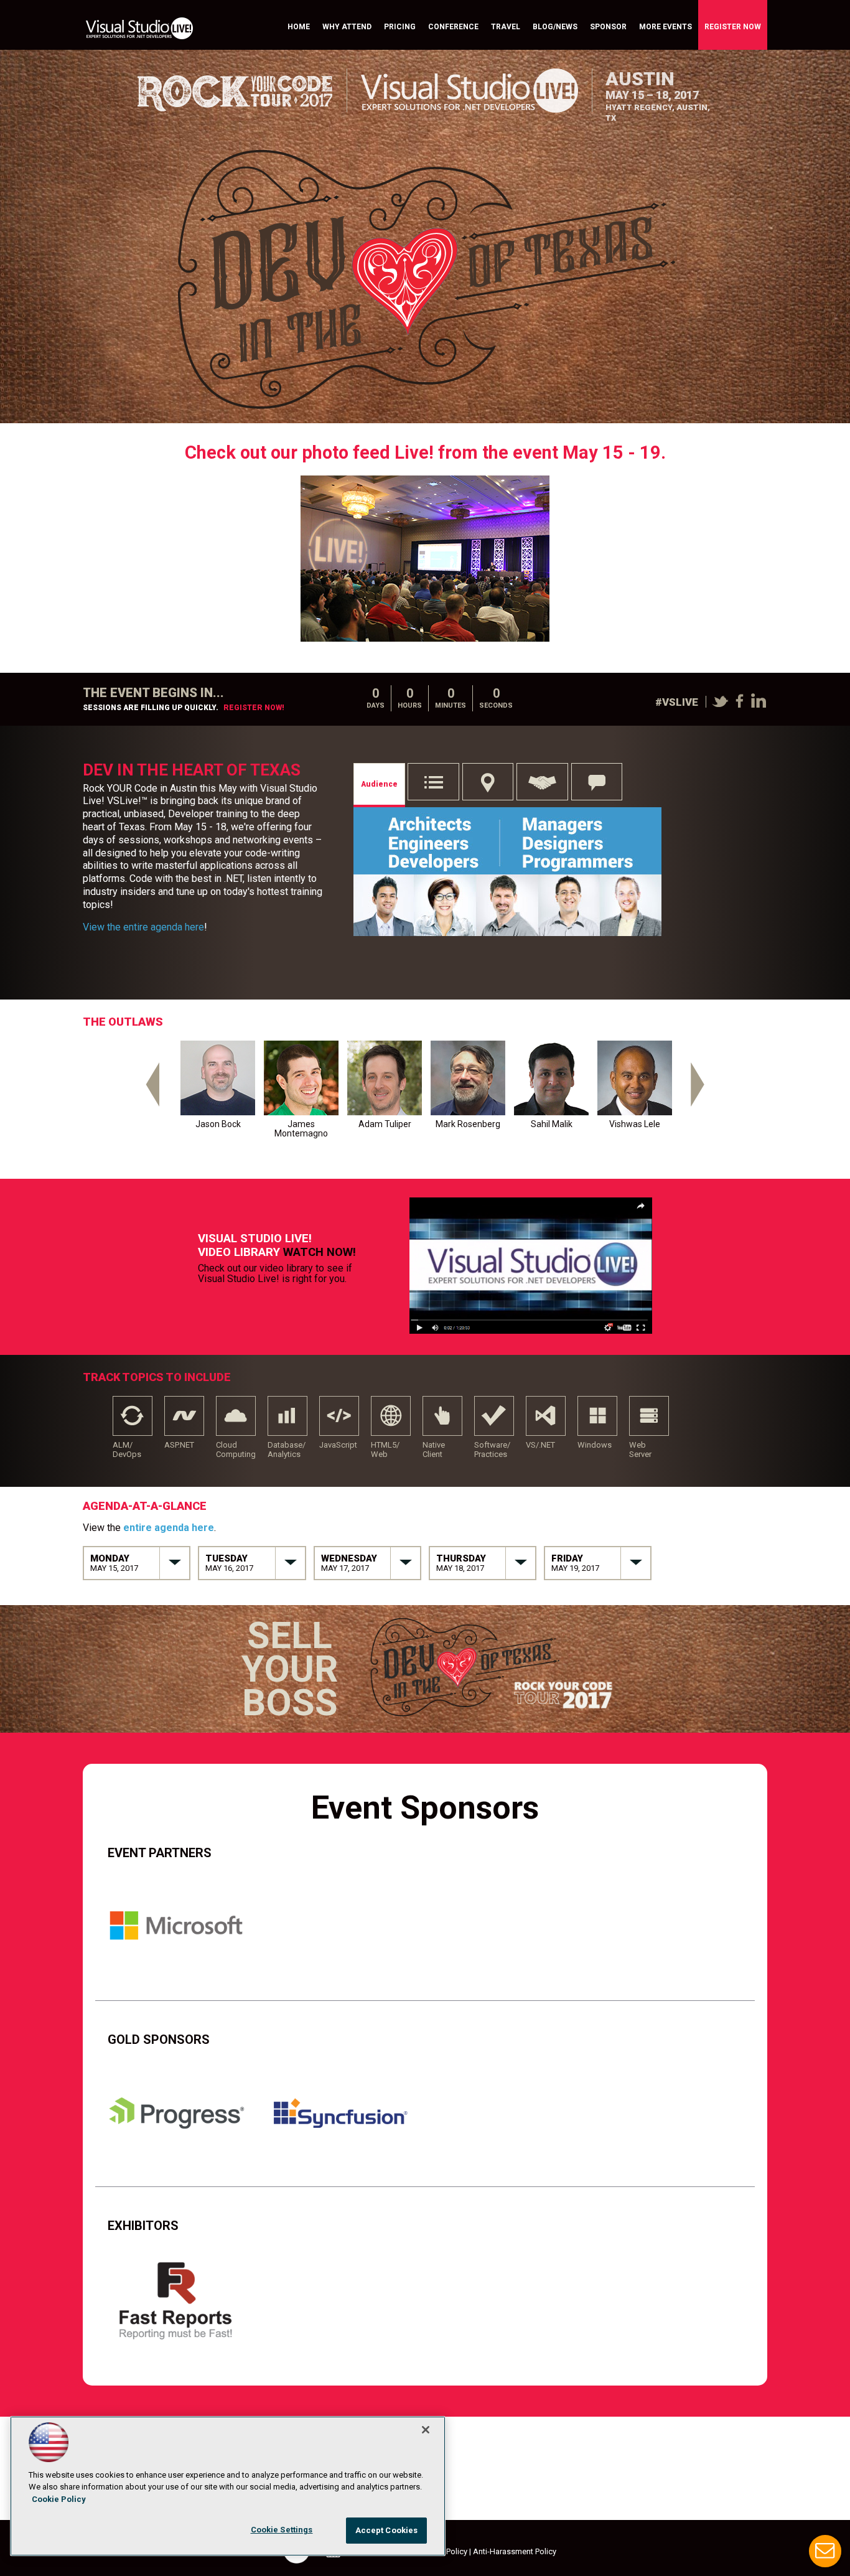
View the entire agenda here (143, 927)
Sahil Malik (552, 1124)
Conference (453, 27)
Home (299, 27)
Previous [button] (151, 1092)
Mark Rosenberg (468, 1124)
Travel (506, 27)
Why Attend (347, 27)
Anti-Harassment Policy (515, 2551)
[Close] (426, 2430)
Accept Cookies (387, 2530)
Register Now (733, 27)
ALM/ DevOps (133, 1421)
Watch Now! (320, 1252)
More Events (666, 27)
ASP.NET (184, 1421)
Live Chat (825, 2551)
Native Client (442, 1421)
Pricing (400, 27)
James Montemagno (301, 1129)
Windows (597, 1421)
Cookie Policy (59, 2499)
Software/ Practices (494, 1421)
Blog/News (555, 27)
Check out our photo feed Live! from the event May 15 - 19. (425, 452)
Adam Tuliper (385, 1124)
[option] (218, 1092)
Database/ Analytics (287, 1421)
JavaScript (339, 1421)
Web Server (649, 1421)
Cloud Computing (236, 1421)
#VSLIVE (677, 702)
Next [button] (699, 1092)
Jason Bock (218, 1124)
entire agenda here (169, 1528)
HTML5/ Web (391, 1421)
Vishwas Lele (635, 1124)
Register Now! (254, 708)
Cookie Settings (282, 2530)
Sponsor (608, 27)
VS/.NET (546, 1421)
